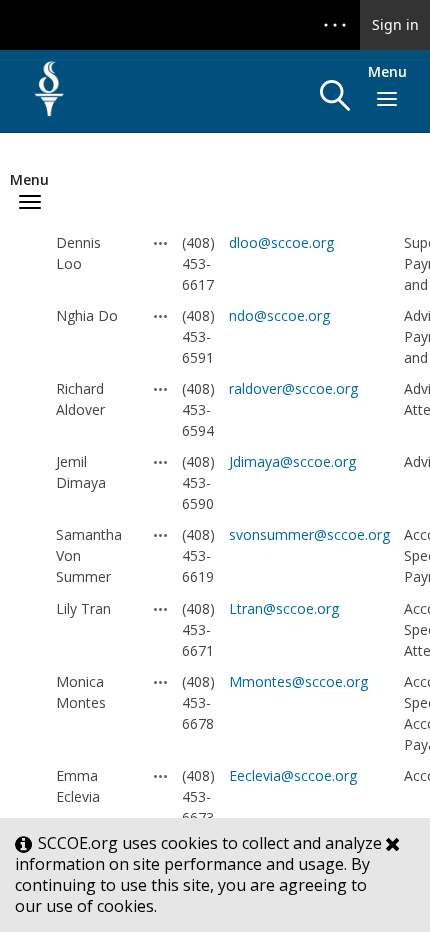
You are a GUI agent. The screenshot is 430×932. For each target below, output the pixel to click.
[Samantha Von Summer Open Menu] (161, 535)
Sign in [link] (395, 24)
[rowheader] (35, 263)
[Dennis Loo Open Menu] (161, 243)
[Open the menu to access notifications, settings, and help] (335, 25)
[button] (335, 95)
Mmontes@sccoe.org (298, 681)
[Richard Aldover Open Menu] (161, 389)
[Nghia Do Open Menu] (161, 316)
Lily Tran (83, 608)
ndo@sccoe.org (279, 315)
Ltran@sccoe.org (284, 608)
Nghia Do (87, 315)
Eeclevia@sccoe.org (293, 775)
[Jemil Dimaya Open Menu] (161, 462)
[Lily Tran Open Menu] (161, 609)
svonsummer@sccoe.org (309, 534)
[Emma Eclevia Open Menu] (161, 776)
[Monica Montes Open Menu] (161, 682)
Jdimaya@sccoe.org (292, 461)
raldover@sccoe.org (293, 388)
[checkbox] (30, 263)
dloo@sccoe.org (281, 242)
